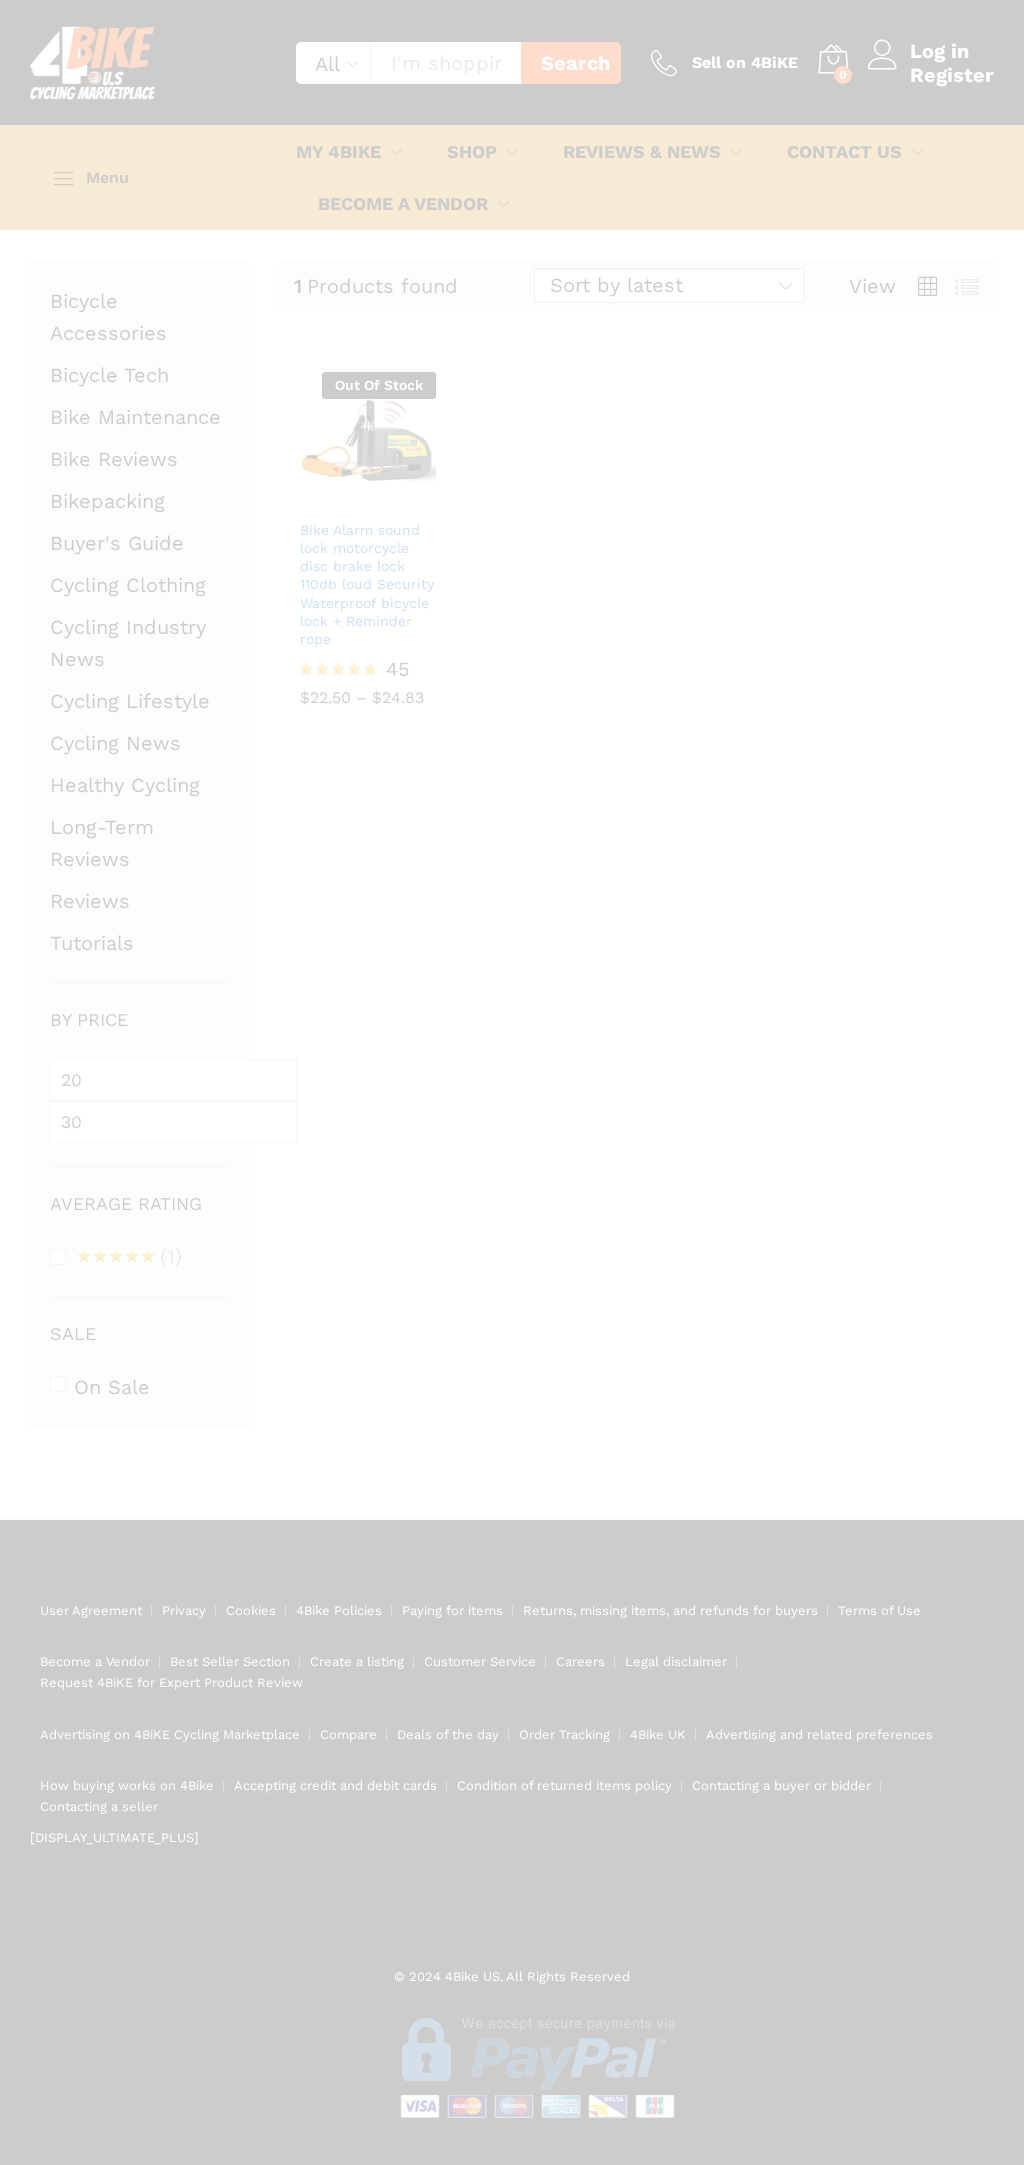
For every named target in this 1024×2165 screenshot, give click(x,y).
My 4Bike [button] (338, 152)
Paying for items (452, 1610)
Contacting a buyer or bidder (781, 1785)
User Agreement (91, 1610)
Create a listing (357, 1661)
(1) (130, 1258)
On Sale (112, 1387)
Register (952, 75)
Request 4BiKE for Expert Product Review (171, 1682)
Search (575, 63)
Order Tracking (564, 1734)
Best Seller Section (230, 1661)
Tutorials (92, 943)
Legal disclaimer (676, 1661)
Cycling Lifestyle (130, 701)
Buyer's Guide (117, 543)
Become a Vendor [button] (403, 204)
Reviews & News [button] (642, 152)
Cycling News (115, 743)
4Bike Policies (339, 1610)
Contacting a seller (99, 1806)
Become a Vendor (95, 1661)
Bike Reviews (114, 459)
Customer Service (480, 1661)
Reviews (90, 901)
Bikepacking (107, 501)
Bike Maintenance (135, 417)
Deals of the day (448, 1734)
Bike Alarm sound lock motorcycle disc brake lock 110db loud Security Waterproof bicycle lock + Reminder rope (367, 584)
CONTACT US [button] (844, 152)
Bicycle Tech (109, 375)
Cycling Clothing (128, 585)
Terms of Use (879, 1610)
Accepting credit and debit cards (335, 1785)
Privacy (184, 1610)
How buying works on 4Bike (127, 1785)
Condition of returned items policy (564, 1785)
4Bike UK (658, 1734)
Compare (348, 1734)
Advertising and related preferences (819, 1734)
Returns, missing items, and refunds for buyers (670, 1610)
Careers (580, 1661)
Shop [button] (472, 152)
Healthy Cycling (125, 785)
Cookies (251, 1610)
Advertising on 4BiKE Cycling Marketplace (170, 1734)
